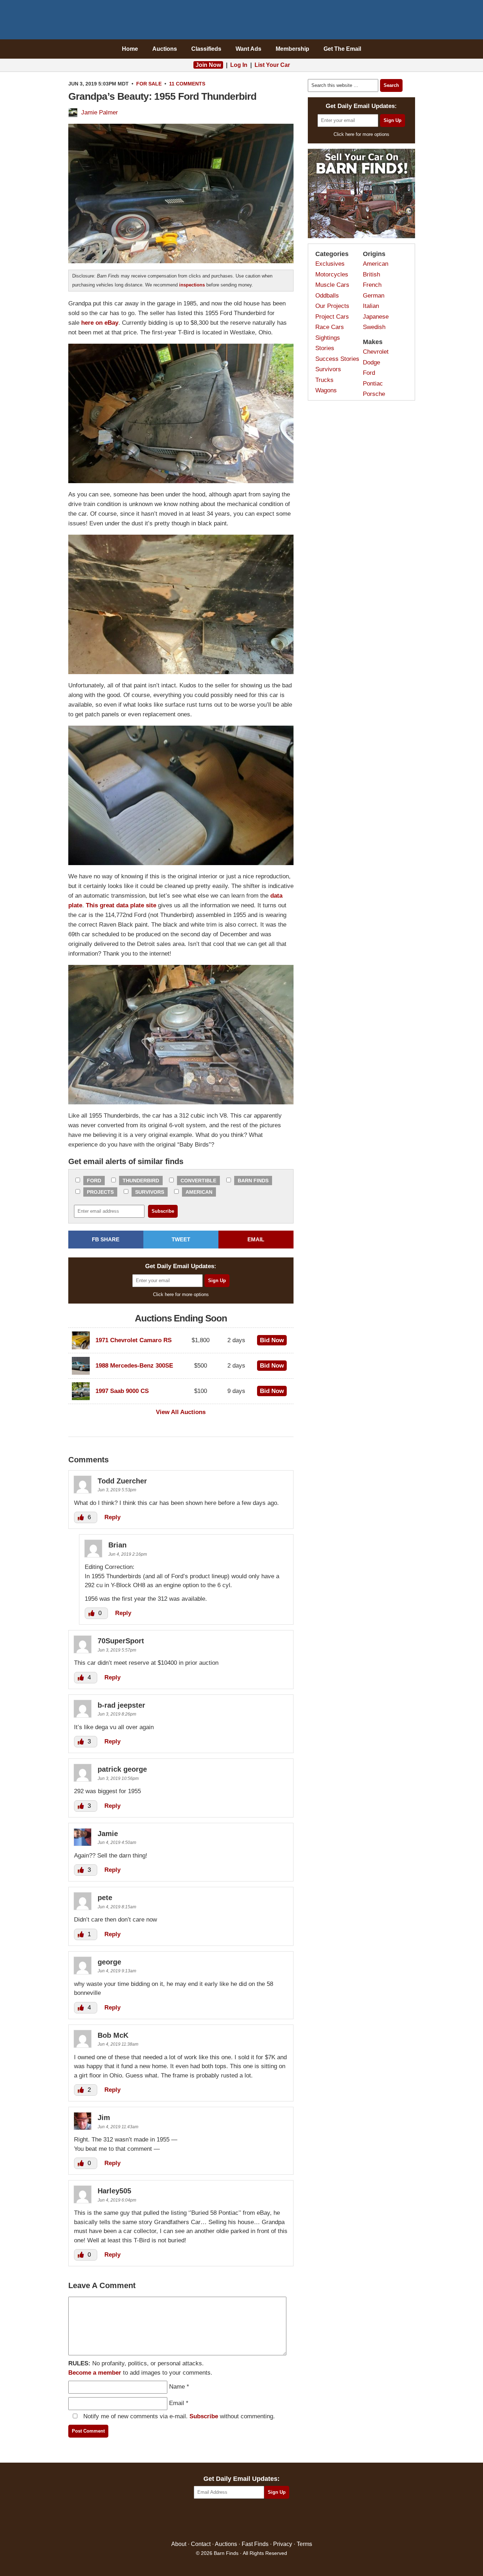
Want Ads (248, 49)
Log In (239, 65)
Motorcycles (332, 274)
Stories (325, 348)
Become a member (95, 2373)
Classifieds (206, 49)
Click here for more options (181, 1294)
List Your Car (272, 65)
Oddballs (327, 296)
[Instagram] (257, 2520)
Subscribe (204, 2416)
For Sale (149, 84)
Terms (304, 2544)
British (371, 274)
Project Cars (332, 317)
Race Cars (330, 327)
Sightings (328, 338)
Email (177, 2403)
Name (177, 2387)
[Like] (82, 1517)
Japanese (376, 317)
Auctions (165, 49)
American (199, 1192)
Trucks (324, 380)
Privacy (283, 2544)
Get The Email (342, 49)
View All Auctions (181, 1412)
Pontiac (373, 384)
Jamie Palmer (100, 112)
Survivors (150, 1192)
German (374, 296)
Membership (292, 49)
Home (130, 49)
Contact (201, 2544)
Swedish (374, 327)
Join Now (208, 65)
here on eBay (100, 323)
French (372, 285)
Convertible (198, 1181)
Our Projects (332, 306)
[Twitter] (226, 2520)
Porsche (374, 394)
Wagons (326, 390)
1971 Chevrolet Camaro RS (134, 1340)
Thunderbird (141, 1181)
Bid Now (272, 1340)
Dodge (371, 362)
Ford (94, 1181)
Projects (100, 1192)
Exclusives (330, 264)
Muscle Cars (332, 285)
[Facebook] (211, 2520)
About (179, 2544)
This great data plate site (121, 905)
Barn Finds (241, 21)
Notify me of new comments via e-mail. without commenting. (178, 2416)
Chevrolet (376, 352)
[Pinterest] (241, 2520)
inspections (192, 285)
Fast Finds (255, 2544)
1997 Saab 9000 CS (122, 1391)
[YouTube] (272, 2520)
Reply (112, 1517)
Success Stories (337, 359)
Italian (371, 306)
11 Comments (187, 84)
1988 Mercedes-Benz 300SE (134, 1366)
